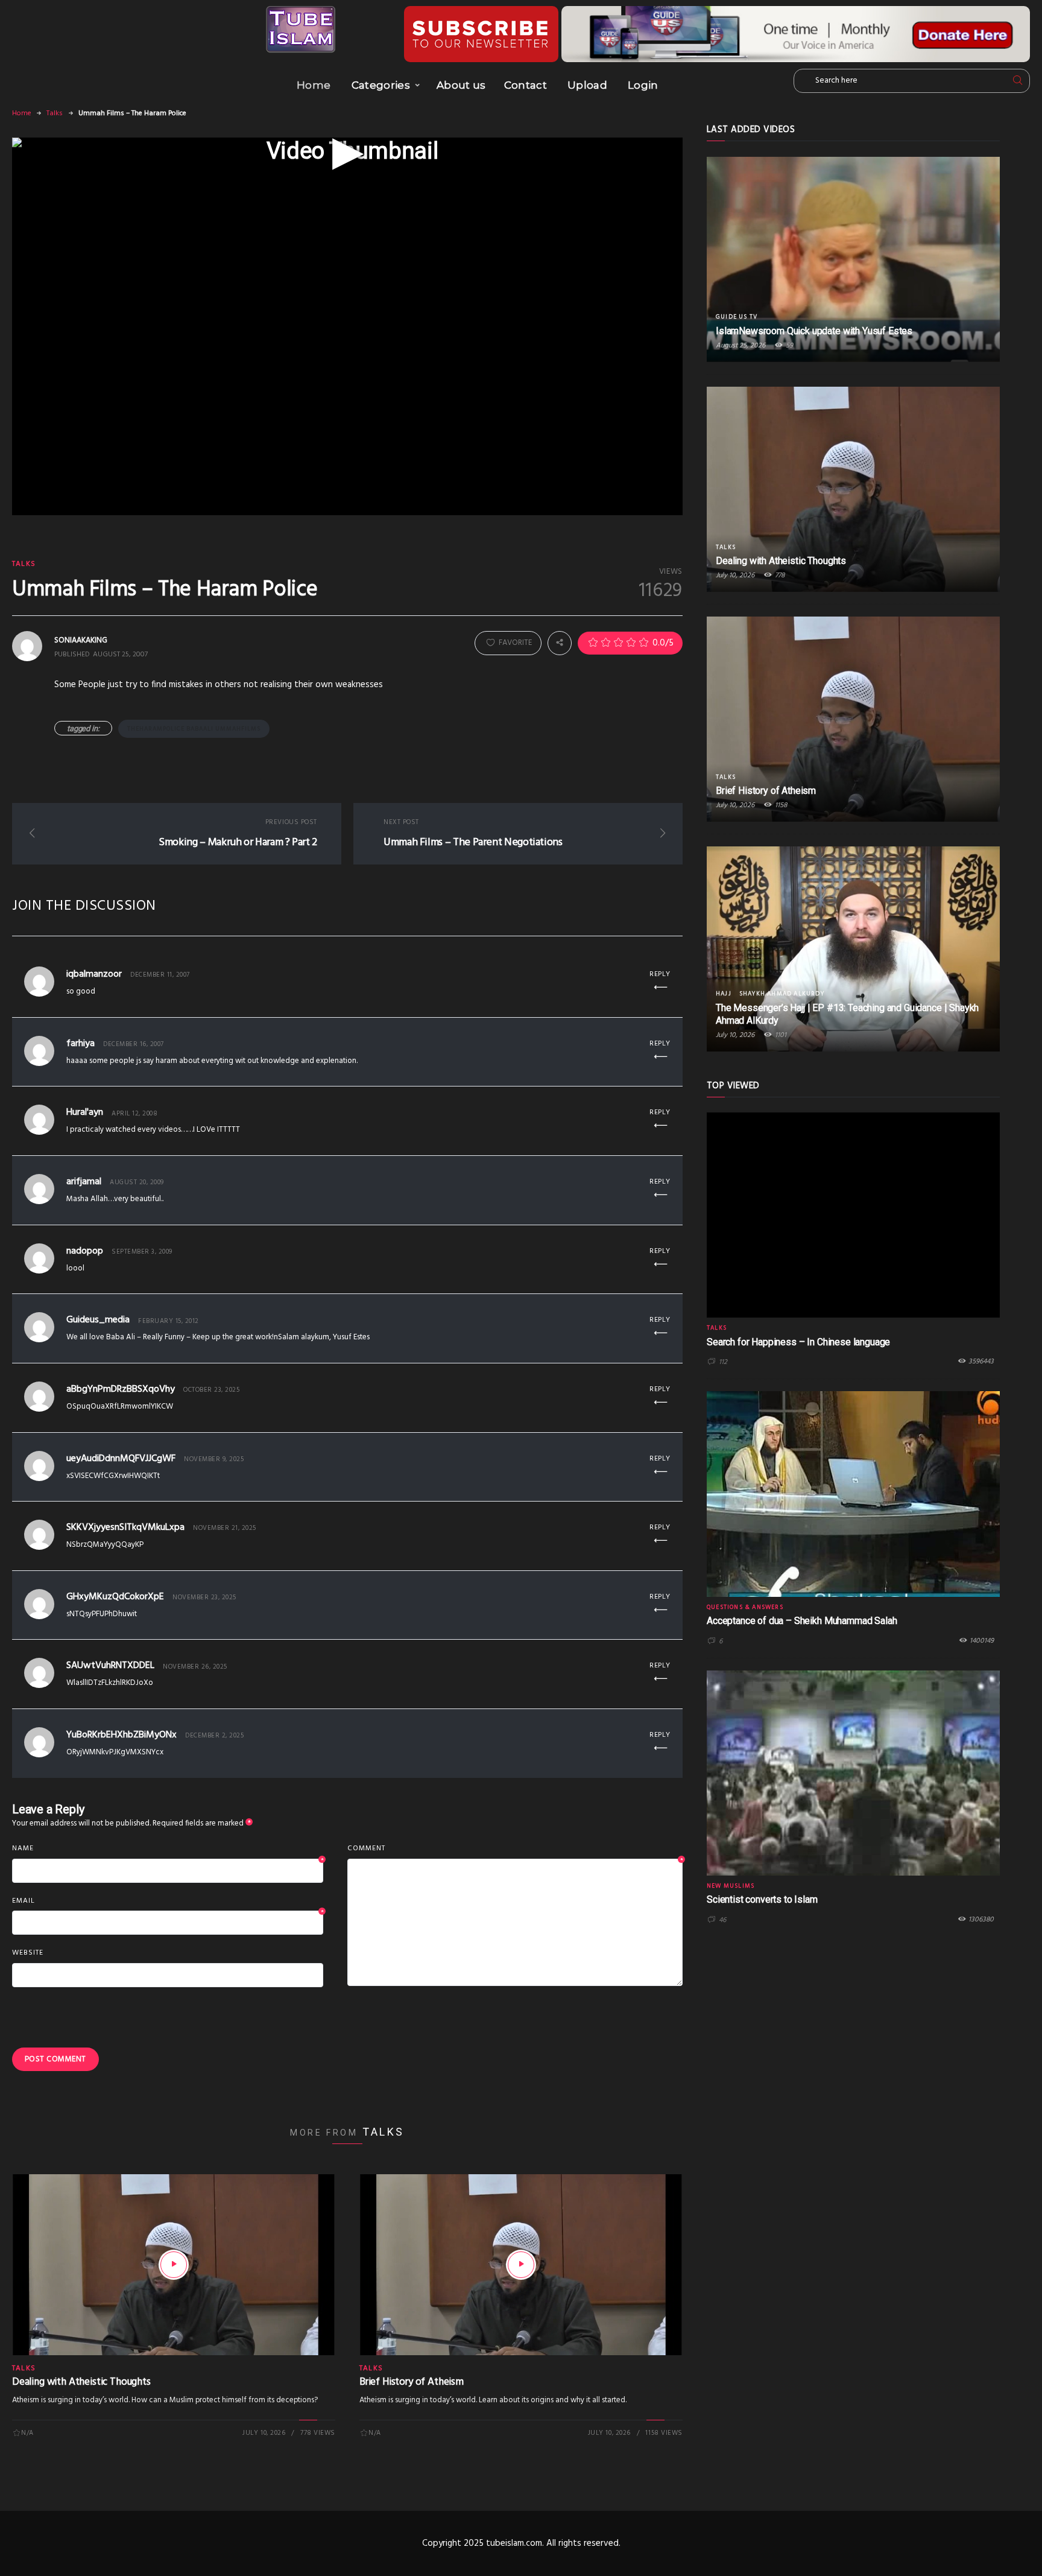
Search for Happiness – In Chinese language (798, 1342)
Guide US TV (737, 317)
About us (461, 85)
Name (168, 1849)
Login (643, 85)
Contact (526, 85)
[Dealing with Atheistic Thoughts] (174, 2265)
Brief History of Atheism (412, 2382)
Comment (515, 1849)
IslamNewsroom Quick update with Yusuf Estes (814, 331)
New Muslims (731, 1886)
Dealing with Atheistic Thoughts (81, 2382)
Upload (587, 85)
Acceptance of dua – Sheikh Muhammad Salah (802, 1621)
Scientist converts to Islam (762, 1899)
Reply (660, 974)
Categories (381, 85)
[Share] (560, 643)
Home (314, 85)
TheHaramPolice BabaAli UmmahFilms (194, 729)
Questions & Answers (745, 1607)
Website (28, 1953)
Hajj (724, 994)
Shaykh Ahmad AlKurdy (782, 994)
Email (168, 1902)
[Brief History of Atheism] (521, 2265)
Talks (55, 113)
